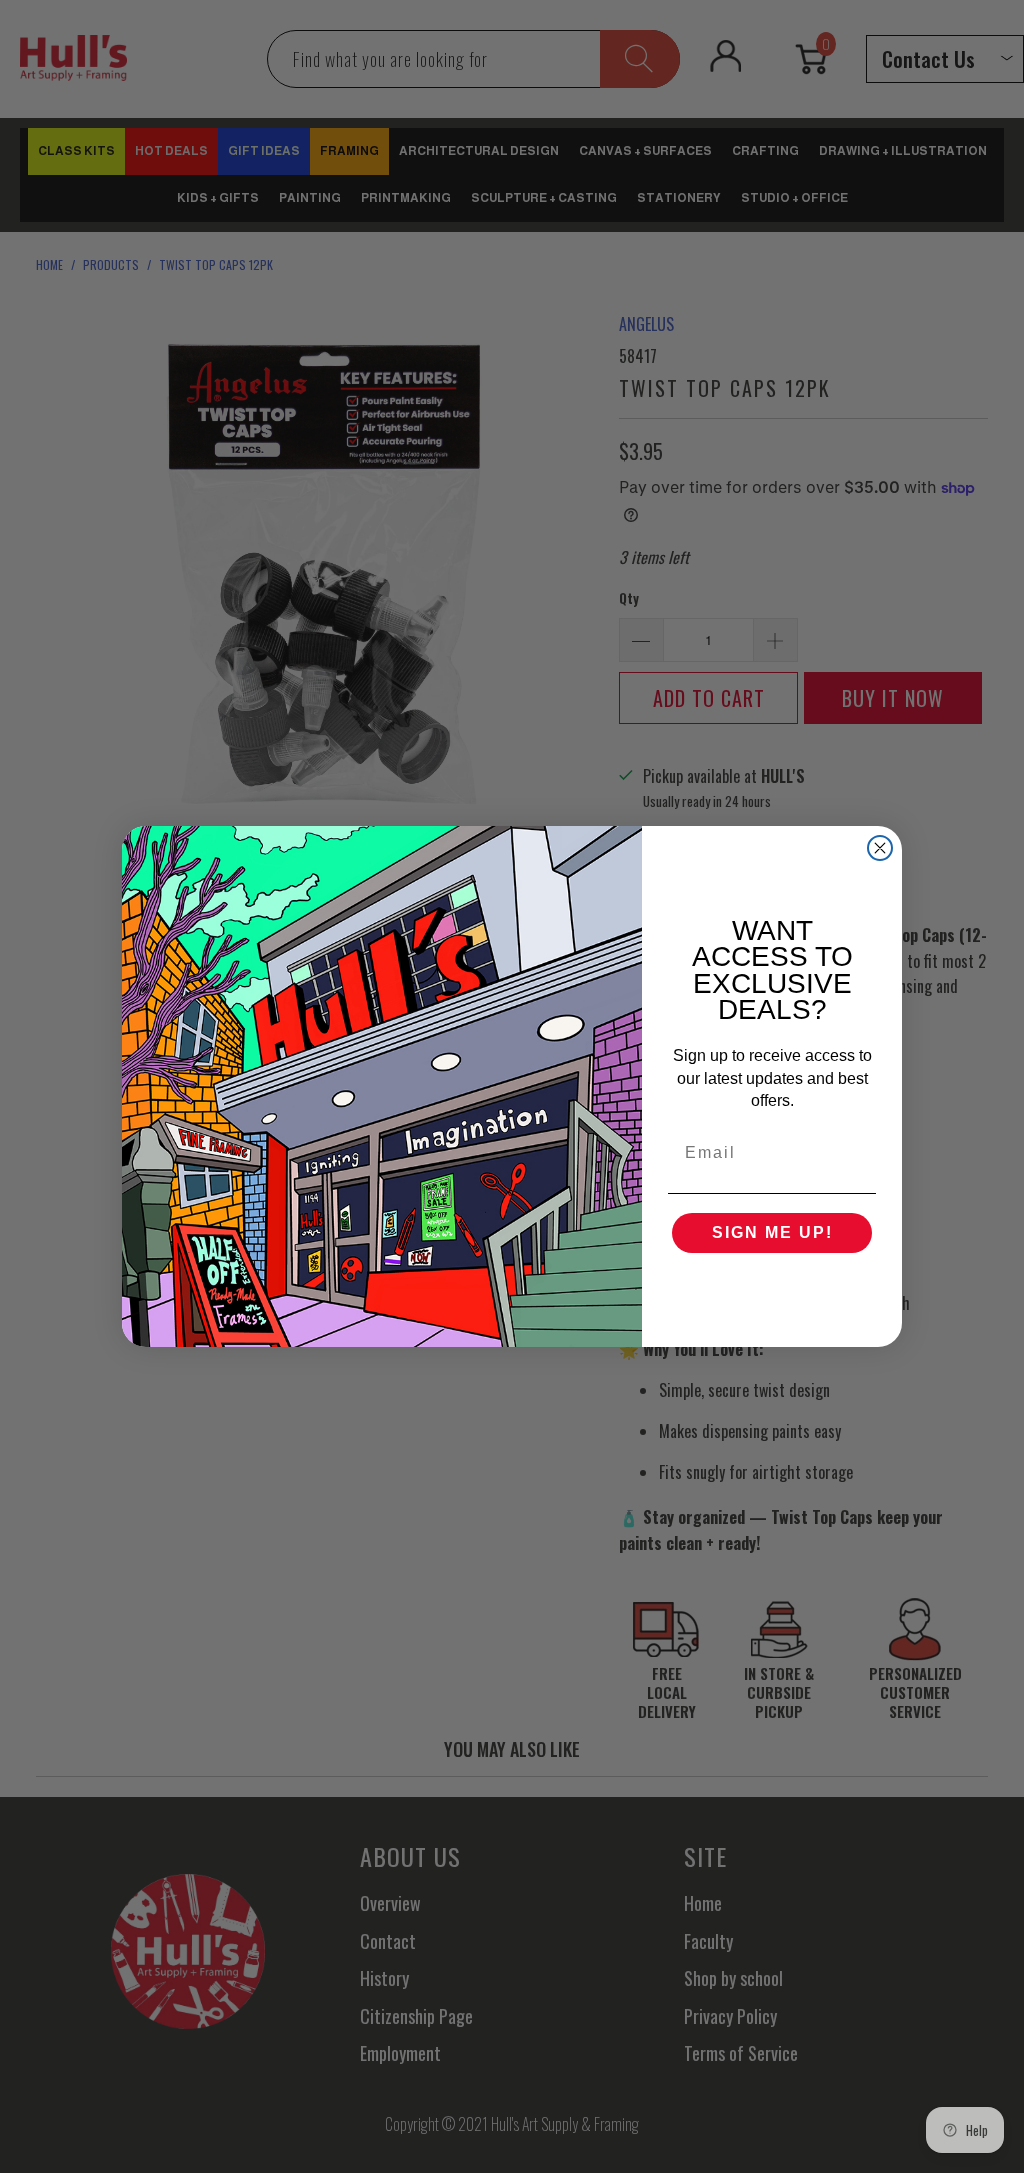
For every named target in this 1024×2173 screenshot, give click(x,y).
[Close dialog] (880, 848)
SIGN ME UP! (772, 1232)
